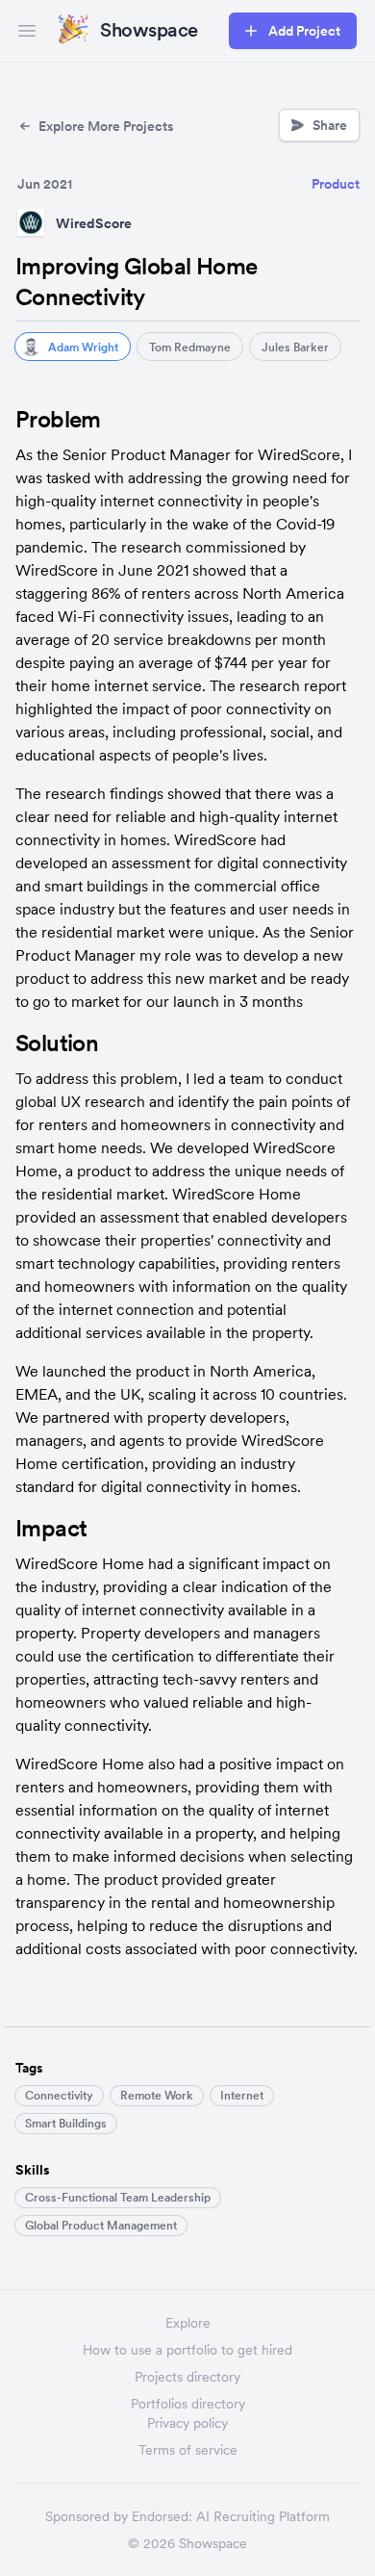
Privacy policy (187, 2423)
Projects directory (187, 2377)
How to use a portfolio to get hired (187, 2350)
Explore (188, 2323)
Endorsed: (162, 2516)
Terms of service (188, 2450)
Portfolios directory (188, 2404)
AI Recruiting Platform (263, 2516)
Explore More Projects (106, 126)
